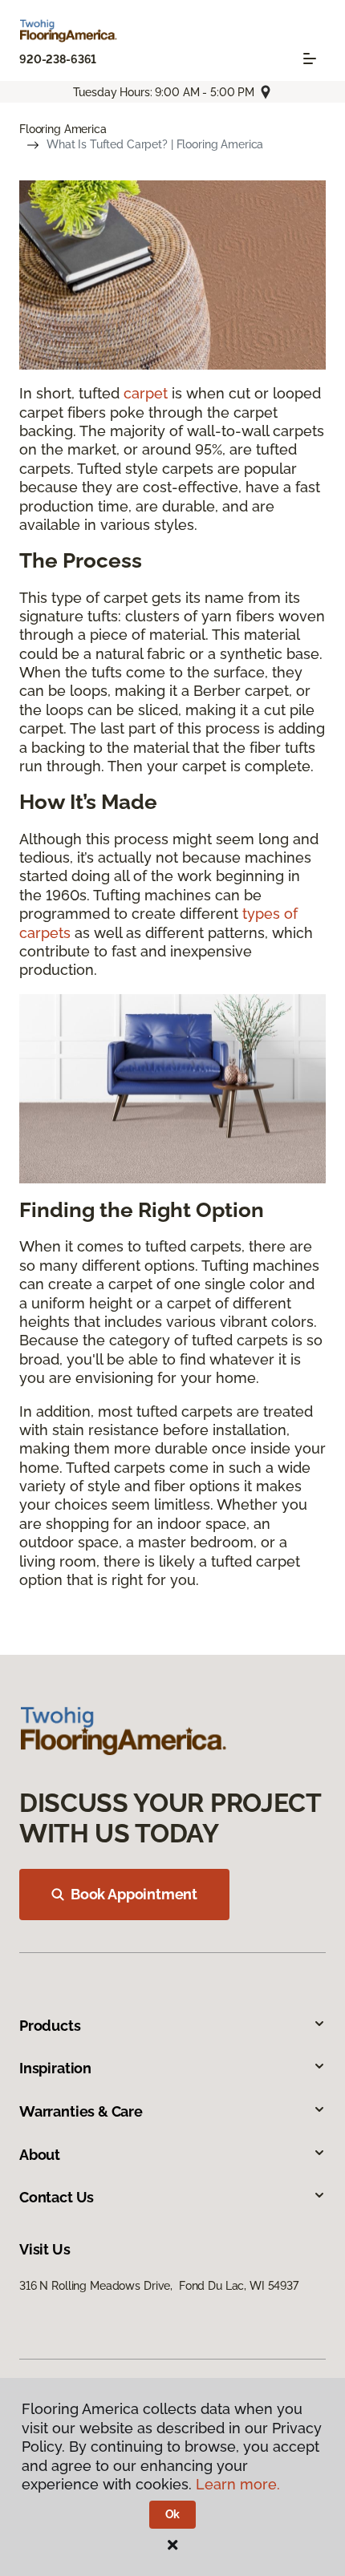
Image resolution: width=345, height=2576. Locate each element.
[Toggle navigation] (310, 59)
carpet (146, 393)
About (40, 2155)
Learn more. (238, 2484)
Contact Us (57, 2197)
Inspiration (55, 2068)
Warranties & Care (81, 2111)
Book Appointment (134, 1894)
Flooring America (63, 129)
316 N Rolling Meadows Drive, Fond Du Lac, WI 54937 (159, 2286)
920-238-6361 (58, 59)
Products (50, 2026)
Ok (173, 2514)
